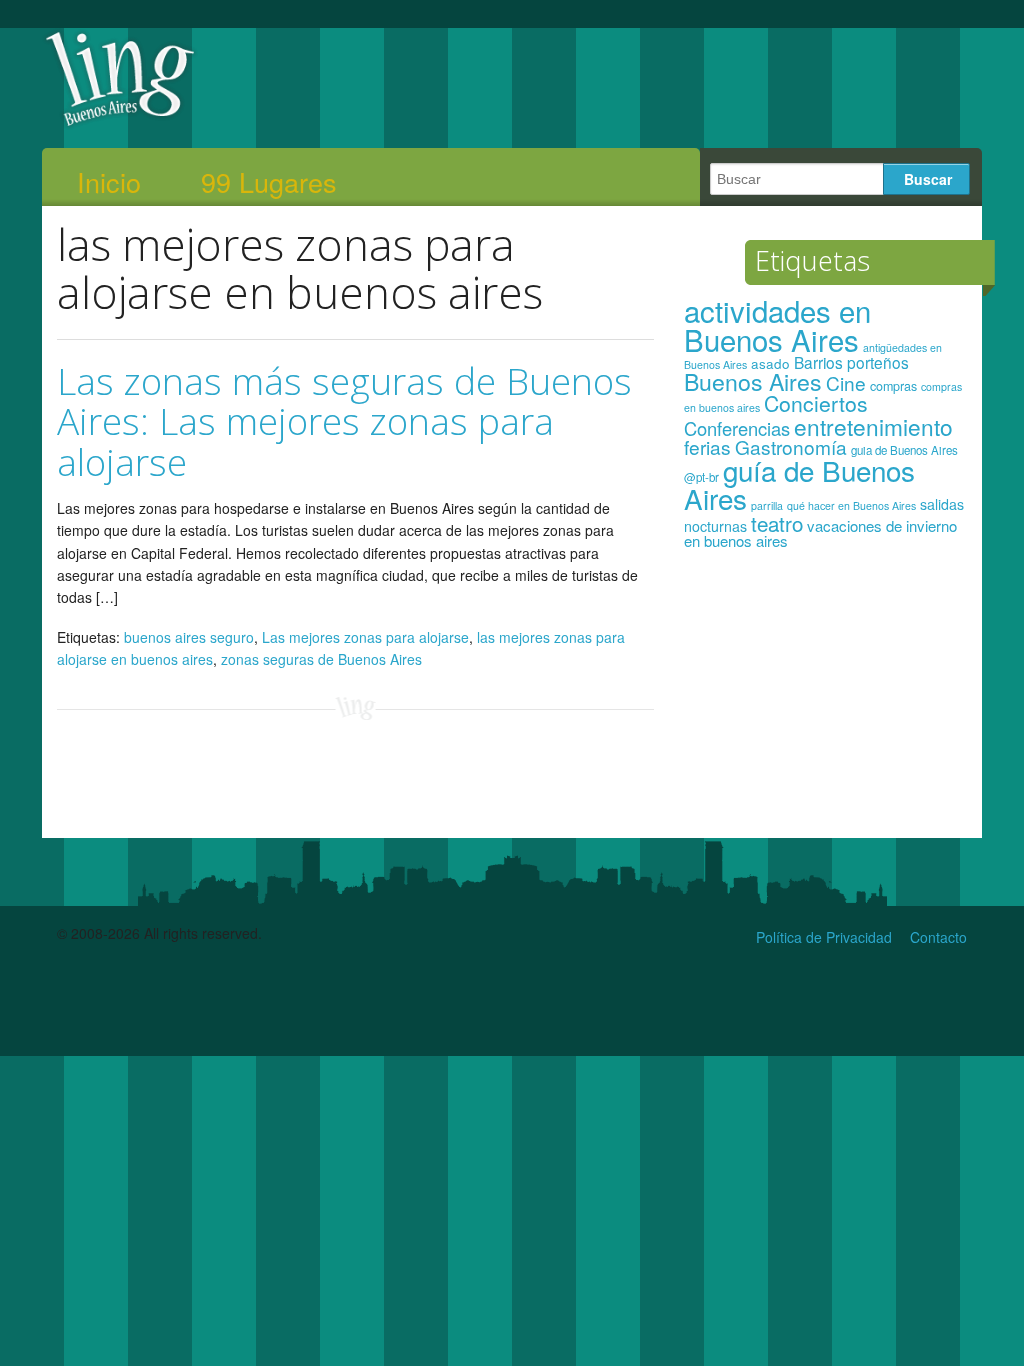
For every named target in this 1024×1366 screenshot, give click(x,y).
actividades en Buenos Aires (777, 324)
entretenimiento (873, 426)
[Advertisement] (825, 703)
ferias (707, 446)
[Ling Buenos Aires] (120, 124)
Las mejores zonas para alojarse (365, 637)
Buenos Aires (753, 381)
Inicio (109, 182)
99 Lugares (269, 182)
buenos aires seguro (189, 637)
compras (893, 386)
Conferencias (737, 428)
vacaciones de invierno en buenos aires (820, 533)
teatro (777, 523)
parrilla (767, 505)
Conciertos (816, 403)
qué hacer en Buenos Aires (851, 505)
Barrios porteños (851, 362)
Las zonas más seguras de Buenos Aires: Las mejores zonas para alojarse (344, 421)
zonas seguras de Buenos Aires (321, 659)
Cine (846, 382)
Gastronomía (791, 446)
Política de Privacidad (824, 937)
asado (770, 363)
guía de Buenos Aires (799, 484)
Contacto (938, 937)
